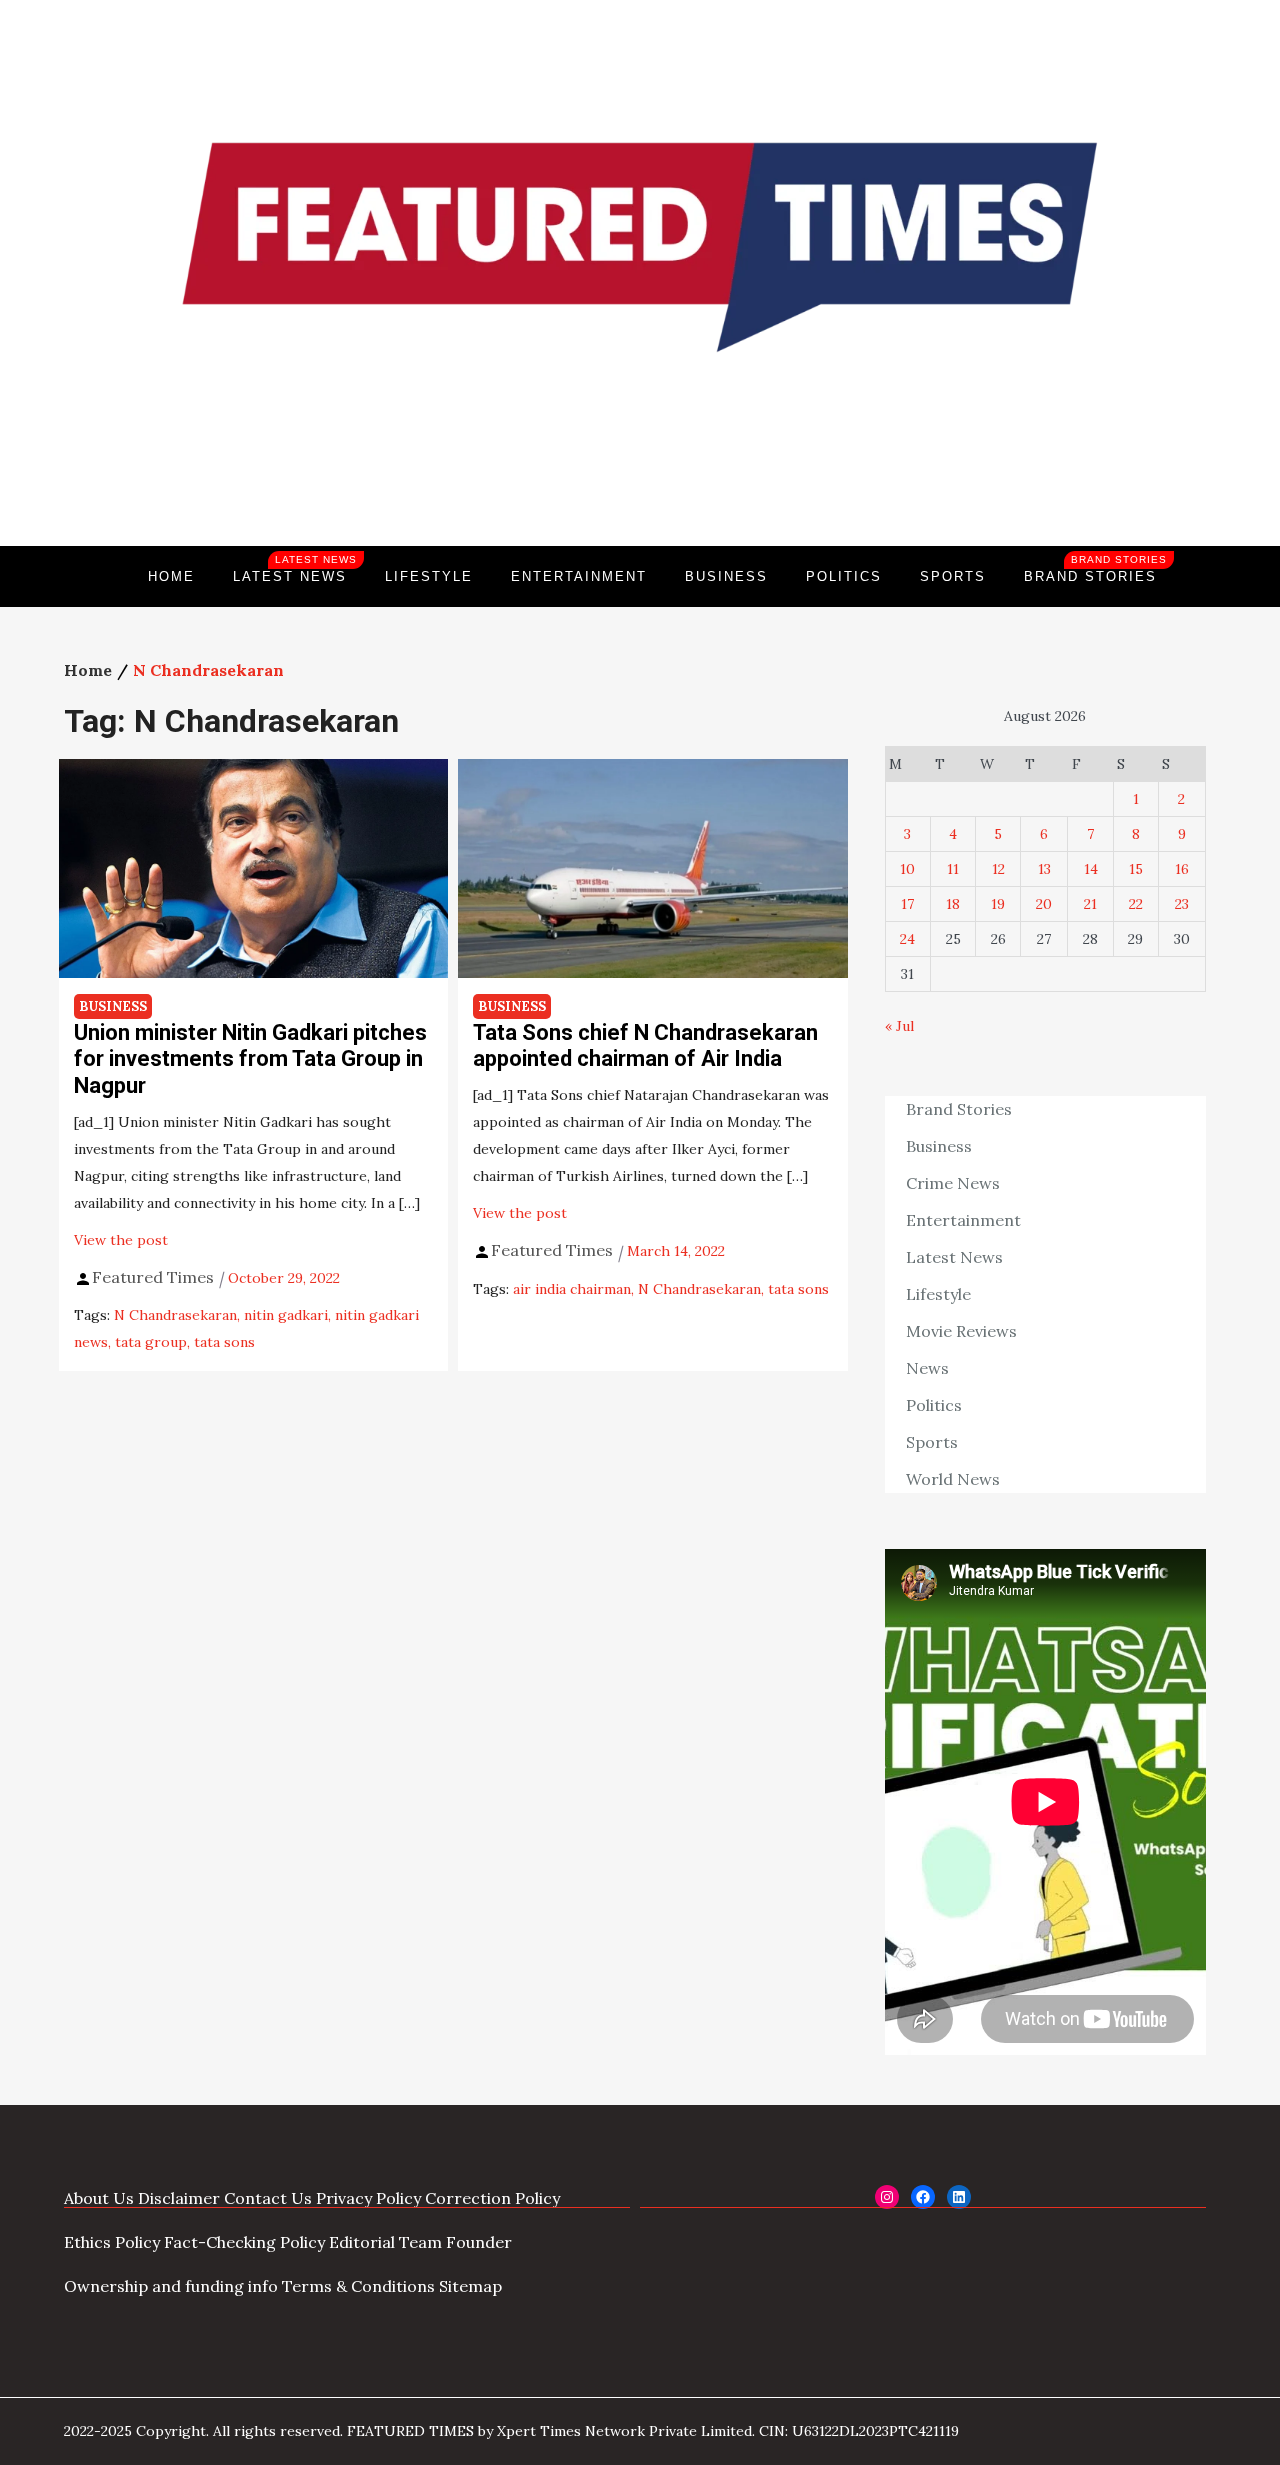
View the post (121, 1240)
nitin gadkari (286, 1315)
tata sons (224, 1342)
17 (907, 904)
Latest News (295, 569)
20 (1044, 904)
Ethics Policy (112, 2242)
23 (1182, 904)
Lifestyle (429, 576)
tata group (151, 1342)
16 (1182, 869)
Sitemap (470, 2286)
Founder (479, 2242)
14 (1091, 869)
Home (171, 576)
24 (907, 939)
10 (907, 869)
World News (953, 1479)
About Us (99, 2198)
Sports (953, 576)
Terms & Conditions (358, 2286)
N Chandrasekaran (175, 1315)
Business (726, 576)
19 (998, 904)
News (927, 1368)
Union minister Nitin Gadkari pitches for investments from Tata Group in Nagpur (250, 1059)
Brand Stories (1095, 569)
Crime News (953, 1183)
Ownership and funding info (171, 2286)
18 (953, 904)
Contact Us (268, 2198)
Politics (844, 576)
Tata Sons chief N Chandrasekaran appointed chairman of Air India (645, 1045)
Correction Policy (492, 2198)
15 (1136, 869)
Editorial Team (385, 2242)
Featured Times (640, 478)
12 (998, 869)
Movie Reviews (961, 1331)
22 (1136, 904)
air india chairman (572, 1289)
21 (1090, 904)
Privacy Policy (368, 2198)
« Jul (899, 1026)
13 (1044, 869)
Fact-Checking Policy (244, 2242)
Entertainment (579, 576)
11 (953, 869)
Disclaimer (179, 2198)
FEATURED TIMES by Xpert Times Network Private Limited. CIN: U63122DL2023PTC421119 (653, 2431)
